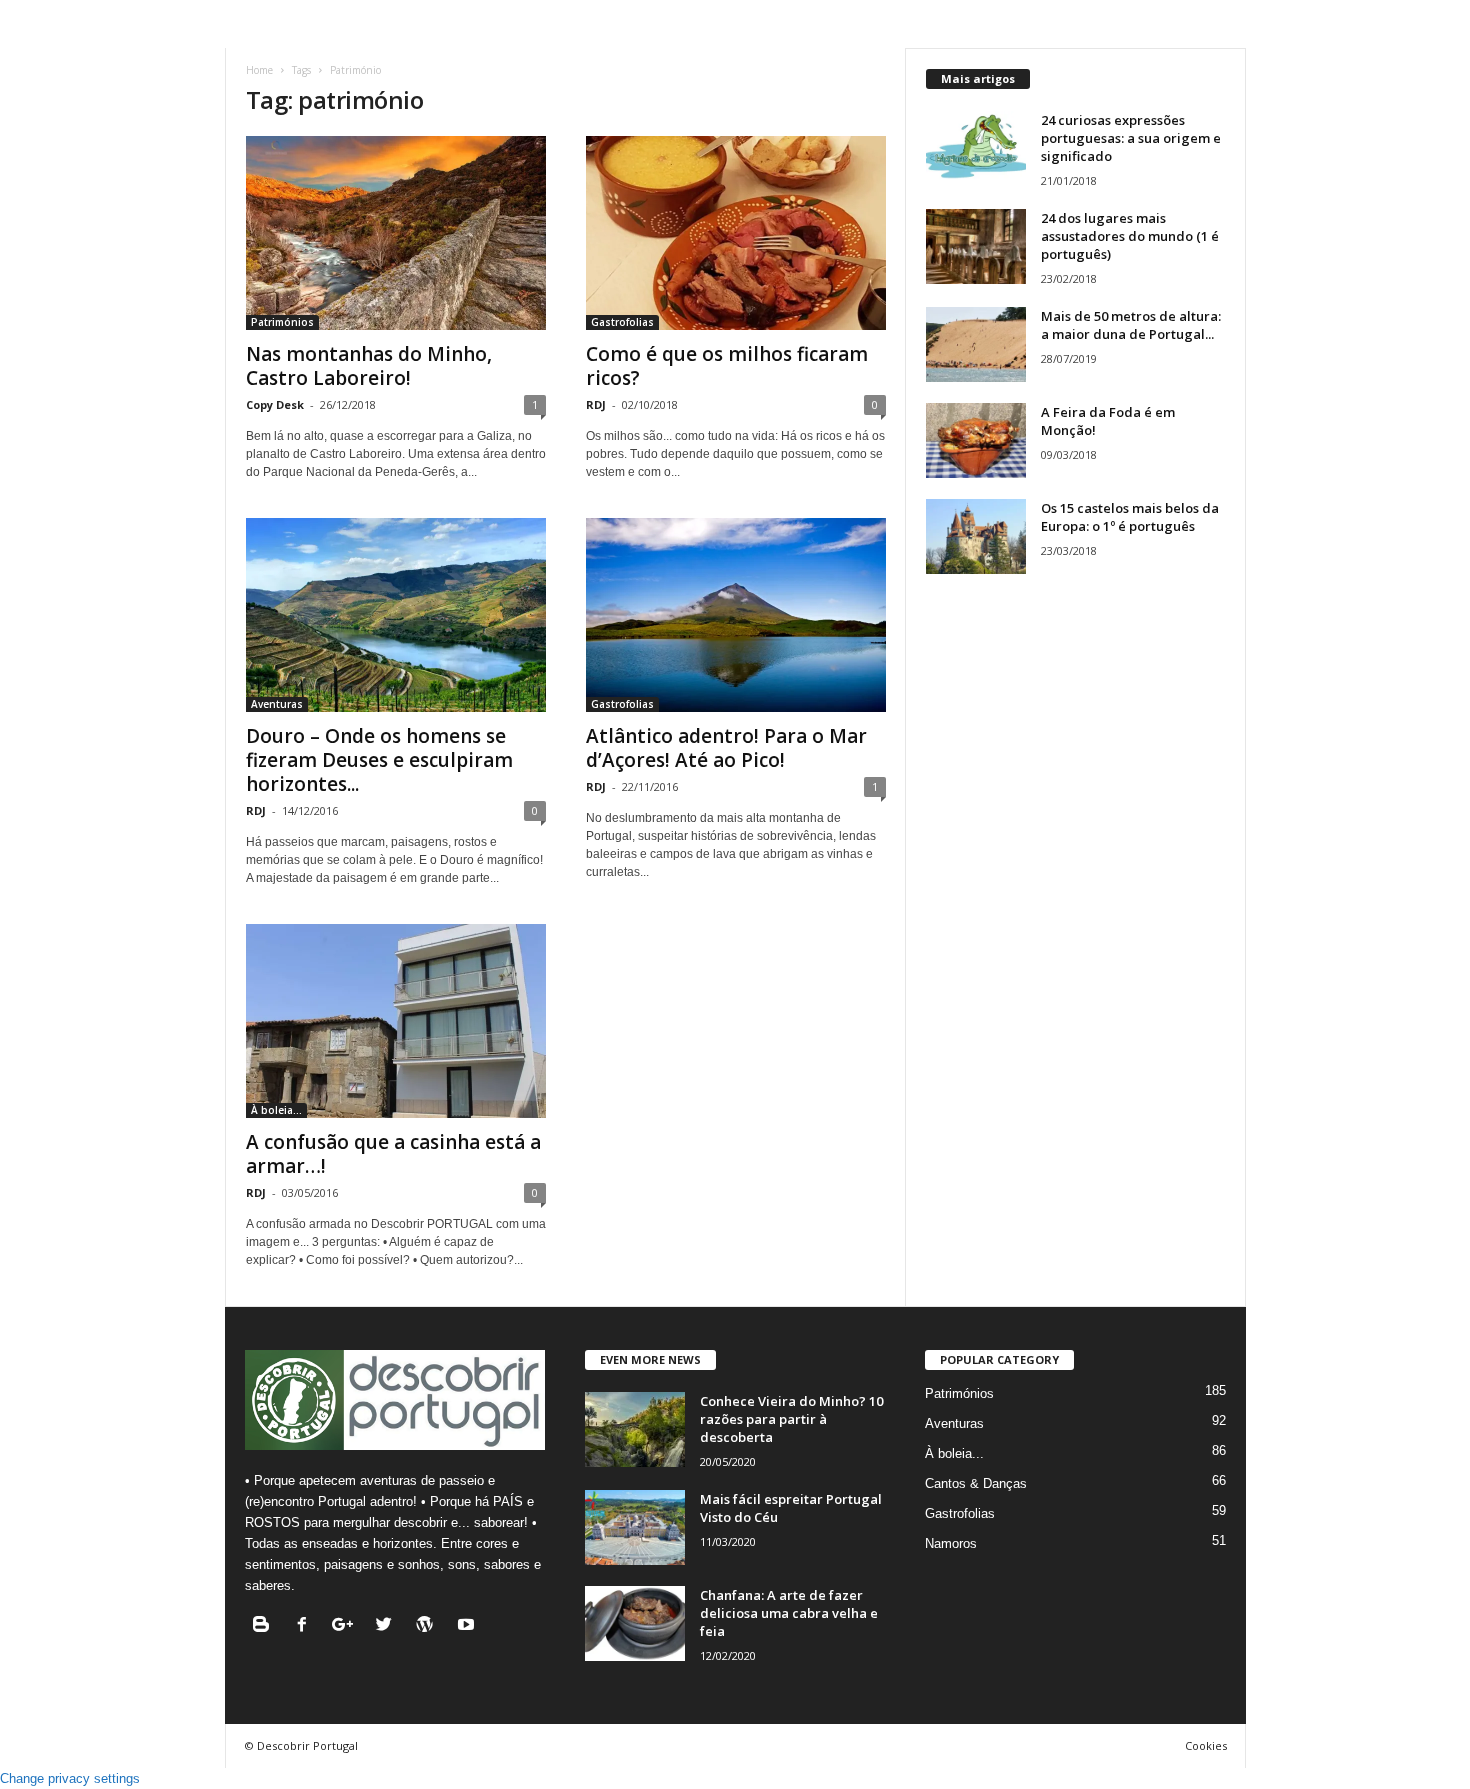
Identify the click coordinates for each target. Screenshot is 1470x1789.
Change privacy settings (70, 1778)
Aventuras (277, 704)
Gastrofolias (622, 322)
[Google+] (347, 1626)
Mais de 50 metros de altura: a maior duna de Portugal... (1131, 325)
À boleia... (276, 1110)
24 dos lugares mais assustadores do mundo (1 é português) (1130, 236)
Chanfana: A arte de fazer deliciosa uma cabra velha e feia (789, 1613)
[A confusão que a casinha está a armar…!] (396, 1021)
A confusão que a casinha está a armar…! (393, 1154)
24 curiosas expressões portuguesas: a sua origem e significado (1131, 138)
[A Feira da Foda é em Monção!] (976, 440)
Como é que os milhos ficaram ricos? (727, 366)
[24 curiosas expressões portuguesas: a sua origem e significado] (976, 148)
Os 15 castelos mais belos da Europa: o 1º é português (1130, 517)
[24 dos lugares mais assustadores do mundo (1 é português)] (976, 246)
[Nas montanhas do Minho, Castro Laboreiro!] (396, 233)
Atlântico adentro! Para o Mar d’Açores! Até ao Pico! (726, 748)
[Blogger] (265, 1626)
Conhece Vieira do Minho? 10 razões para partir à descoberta (791, 1419)
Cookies (1206, 1745)
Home (259, 70)
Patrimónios (282, 322)
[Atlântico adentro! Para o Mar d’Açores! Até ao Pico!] (736, 615)
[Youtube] (468, 1626)
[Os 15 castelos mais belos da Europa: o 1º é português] (976, 536)
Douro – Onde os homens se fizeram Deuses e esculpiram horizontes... (379, 760)
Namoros (951, 1543)
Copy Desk (275, 404)
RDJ (596, 404)
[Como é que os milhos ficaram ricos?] (736, 233)
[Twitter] (388, 1626)
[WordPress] (429, 1626)
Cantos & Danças (976, 1483)
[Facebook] (306, 1626)
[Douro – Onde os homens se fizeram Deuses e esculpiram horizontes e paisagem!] (396, 615)
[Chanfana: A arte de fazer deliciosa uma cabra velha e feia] (635, 1623)
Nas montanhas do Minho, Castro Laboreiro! (369, 366)
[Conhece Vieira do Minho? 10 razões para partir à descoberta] (635, 1429)
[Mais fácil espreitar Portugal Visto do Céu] (635, 1527)
